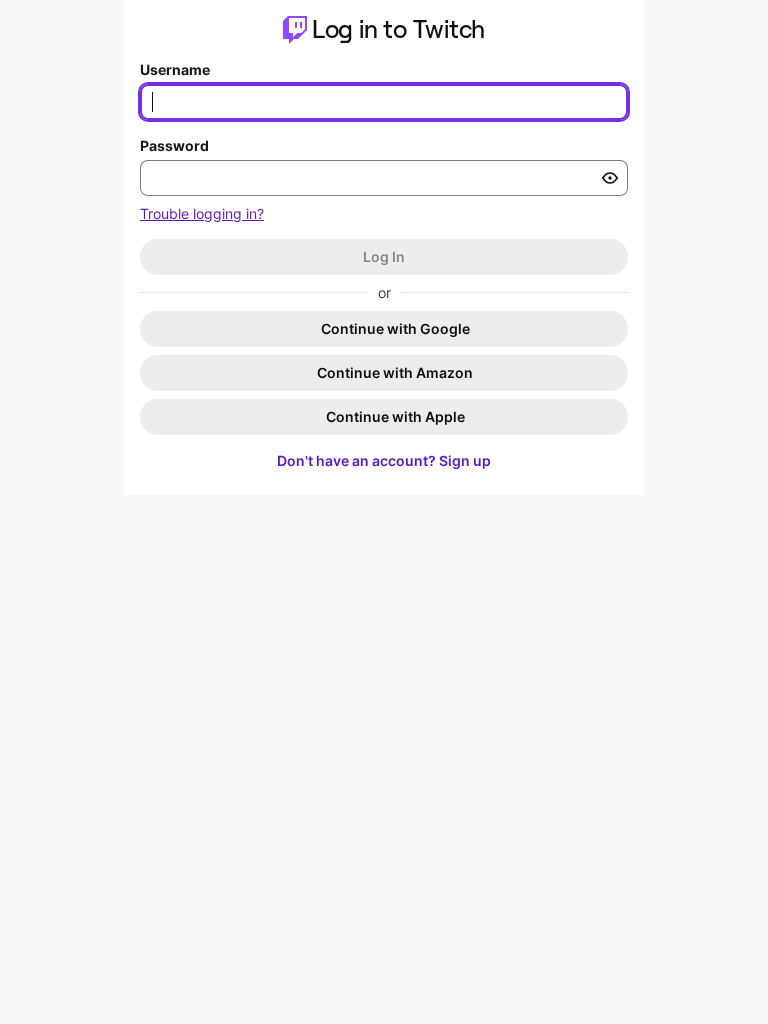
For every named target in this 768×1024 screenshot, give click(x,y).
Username (175, 69)
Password (174, 145)
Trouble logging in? (202, 213)
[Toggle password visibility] (610, 178)
